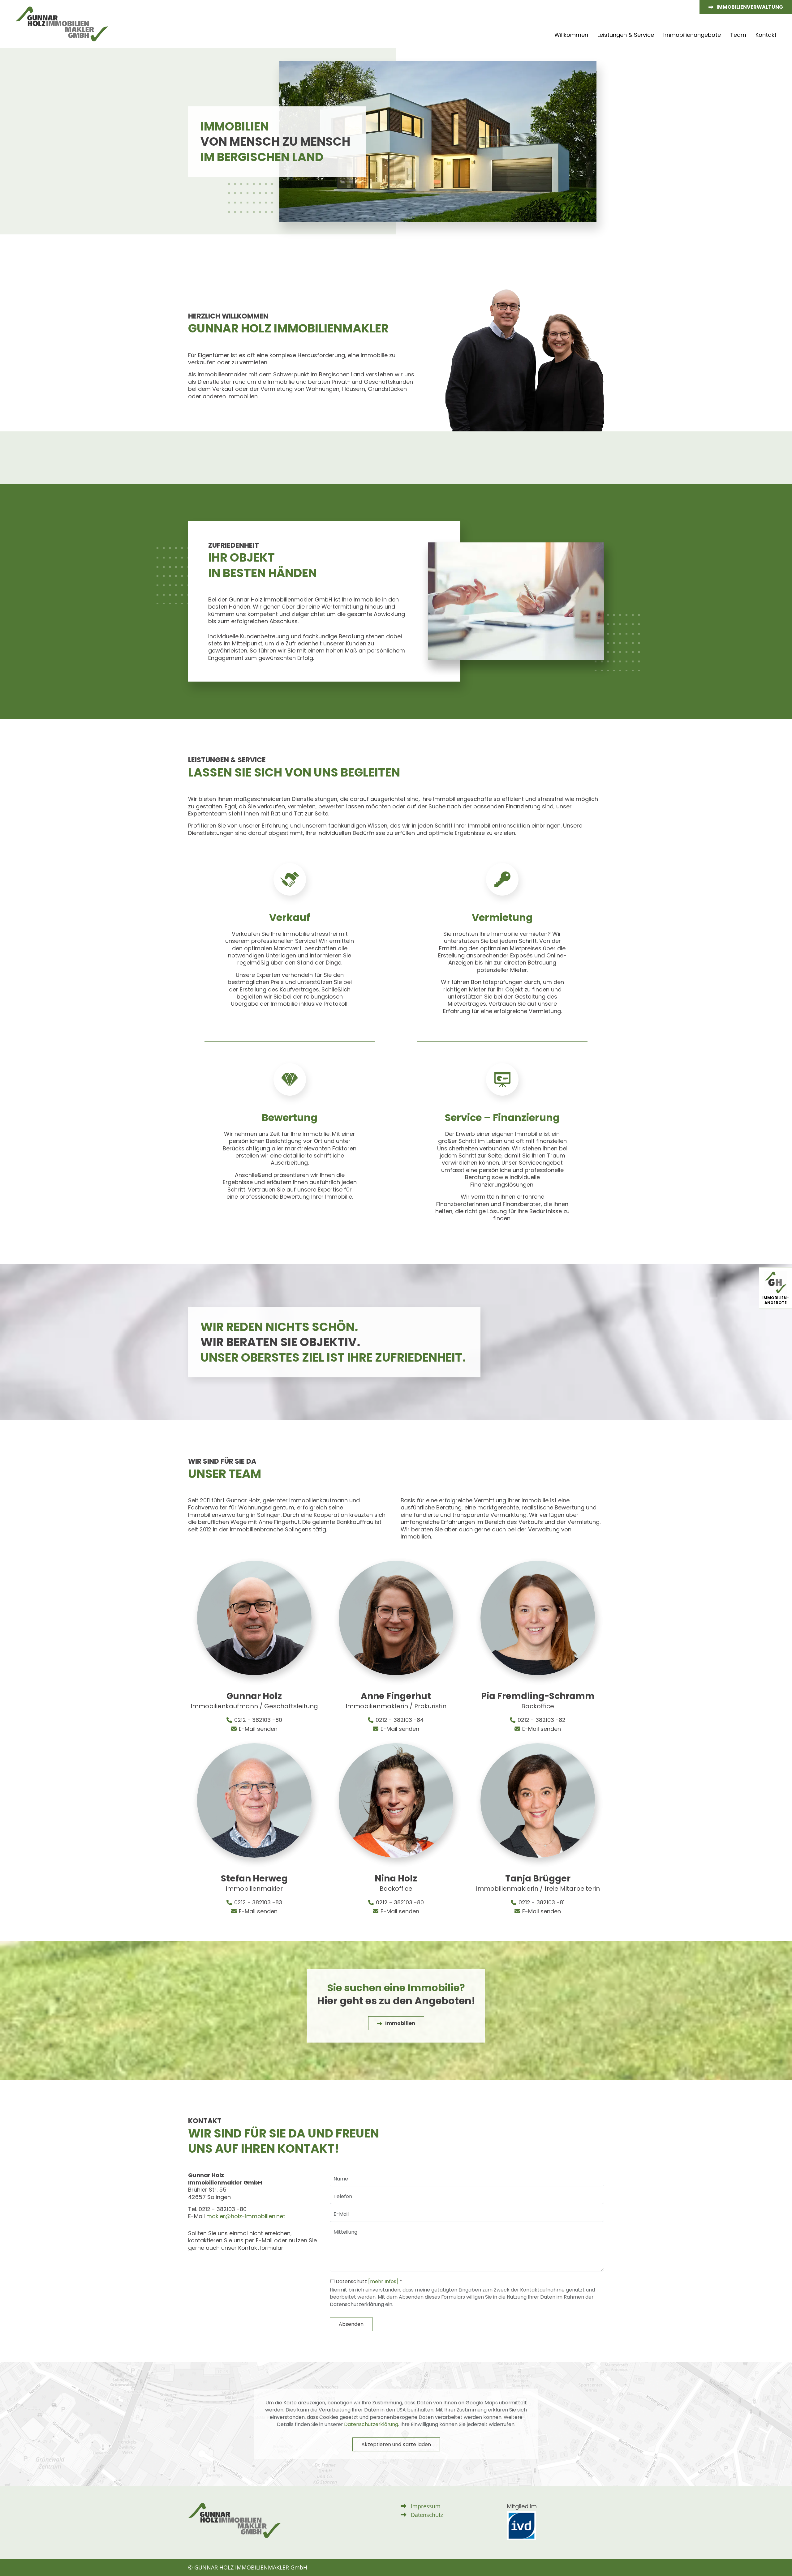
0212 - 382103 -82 (542, 1720)
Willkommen (571, 35)
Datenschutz (427, 2515)
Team (738, 35)
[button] (746, 7)
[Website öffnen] (521, 2525)
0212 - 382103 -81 (542, 1902)
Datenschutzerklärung (371, 2424)
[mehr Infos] (383, 2281)
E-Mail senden (258, 1729)
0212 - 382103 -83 (258, 1902)
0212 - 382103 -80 (258, 1720)
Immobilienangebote (692, 35)
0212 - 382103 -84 (400, 1720)
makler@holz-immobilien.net (246, 2216)
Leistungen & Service (626, 35)
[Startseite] (64, 24)
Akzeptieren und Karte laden (396, 2444)
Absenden (351, 2324)
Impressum (426, 2506)
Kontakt (766, 35)
